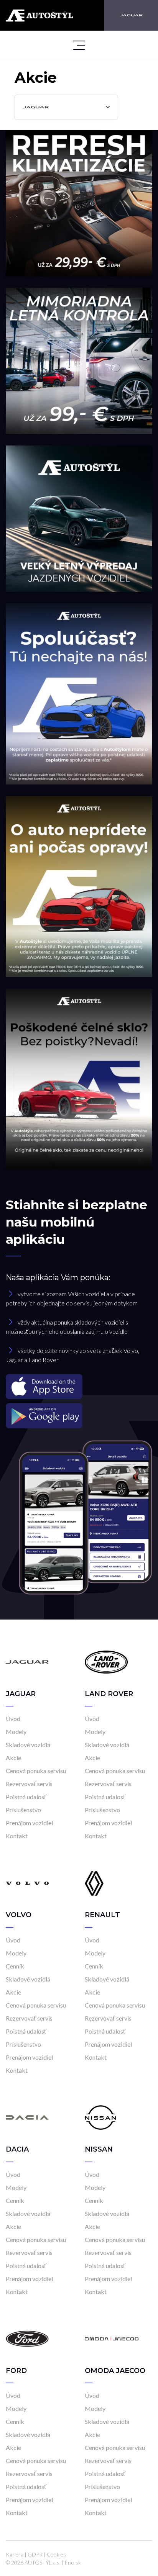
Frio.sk (73, 2562)
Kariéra (15, 2554)
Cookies (56, 2554)
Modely (16, 1732)
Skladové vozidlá (28, 1745)
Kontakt (17, 1836)
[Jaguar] (131, 15)
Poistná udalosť (26, 1797)
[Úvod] (27, 1661)
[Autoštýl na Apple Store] (79, 1387)
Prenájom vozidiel (29, 1823)
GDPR (35, 2554)
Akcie (13, 1758)
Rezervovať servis (29, 1784)
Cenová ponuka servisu (36, 1771)
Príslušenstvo (23, 1810)
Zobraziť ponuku (79, 203)
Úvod (13, 1719)
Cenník (15, 1966)
